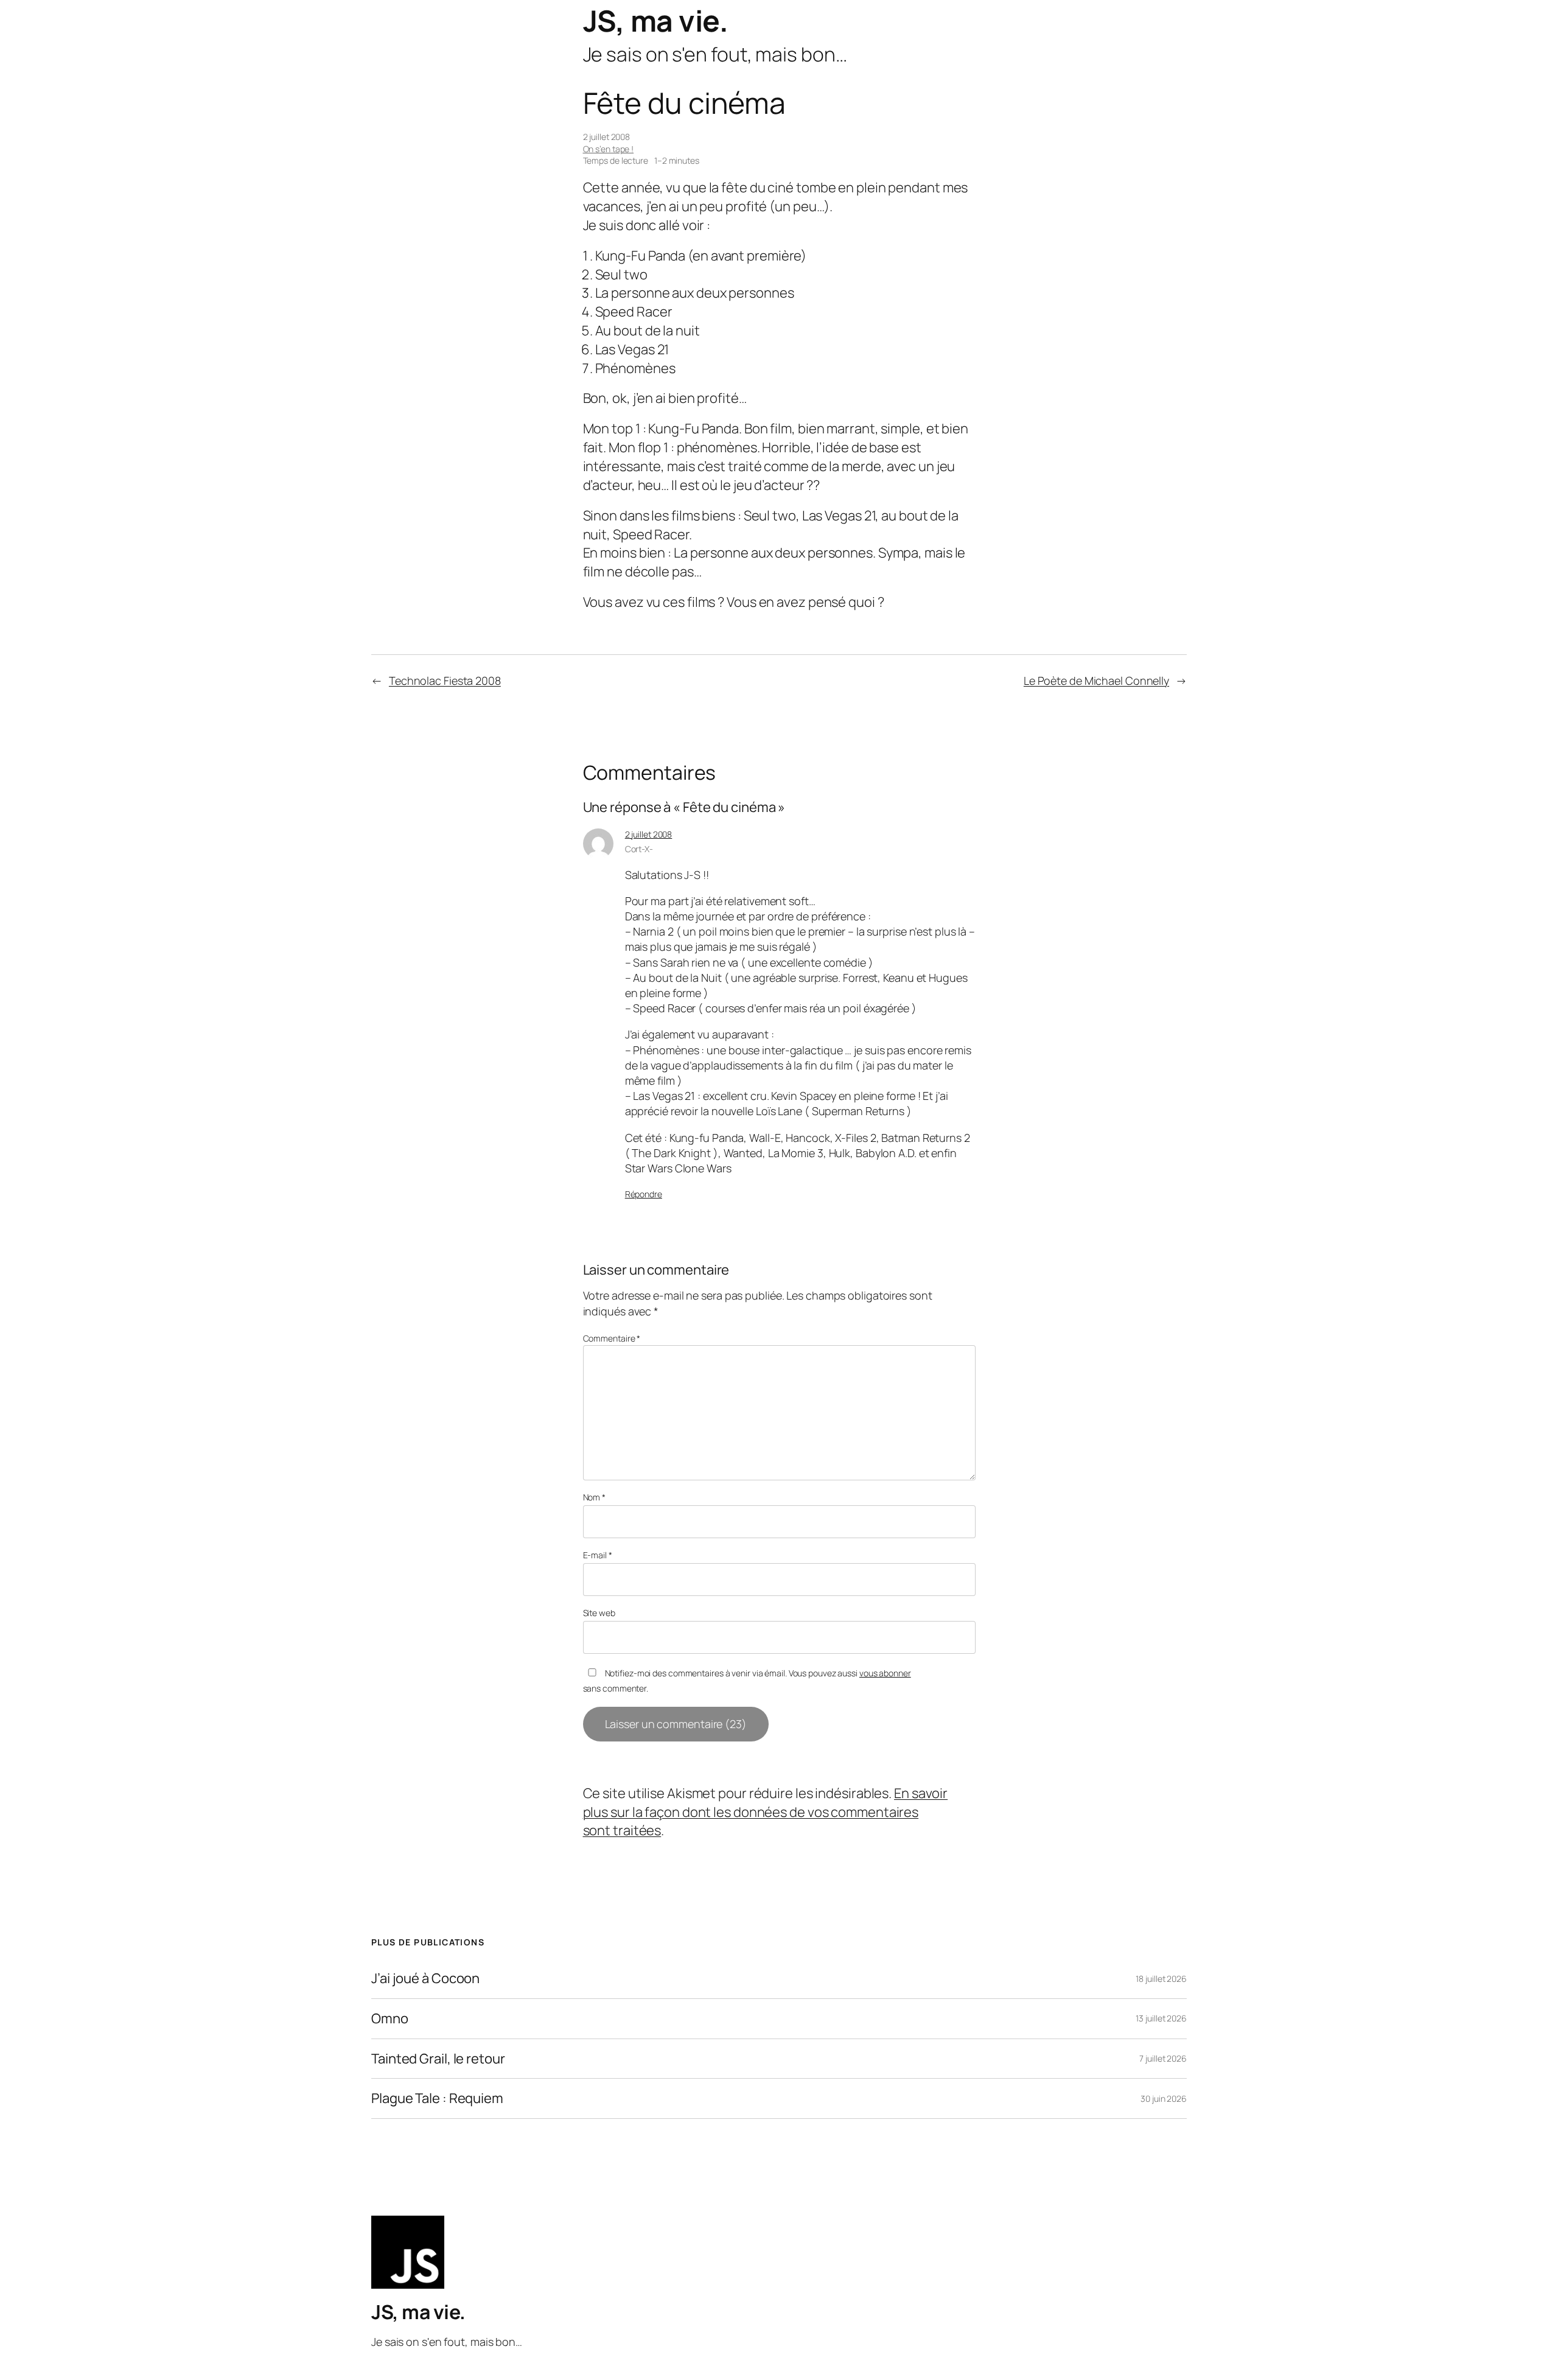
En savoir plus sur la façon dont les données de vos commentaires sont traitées (766, 1812)
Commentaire (612, 1338)
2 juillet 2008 (649, 834)
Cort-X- (639, 849)
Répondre (644, 1194)
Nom (595, 1497)
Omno (390, 2019)
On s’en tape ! (609, 149)
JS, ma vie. (656, 20)
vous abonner (885, 1673)
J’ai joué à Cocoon (425, 1979)
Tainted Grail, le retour (438, 2059)
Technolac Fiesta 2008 (445, 681)
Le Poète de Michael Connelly (1096, 681)
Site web (599, 1613)
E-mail (598, 1555)
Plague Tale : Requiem (437, 2098)
